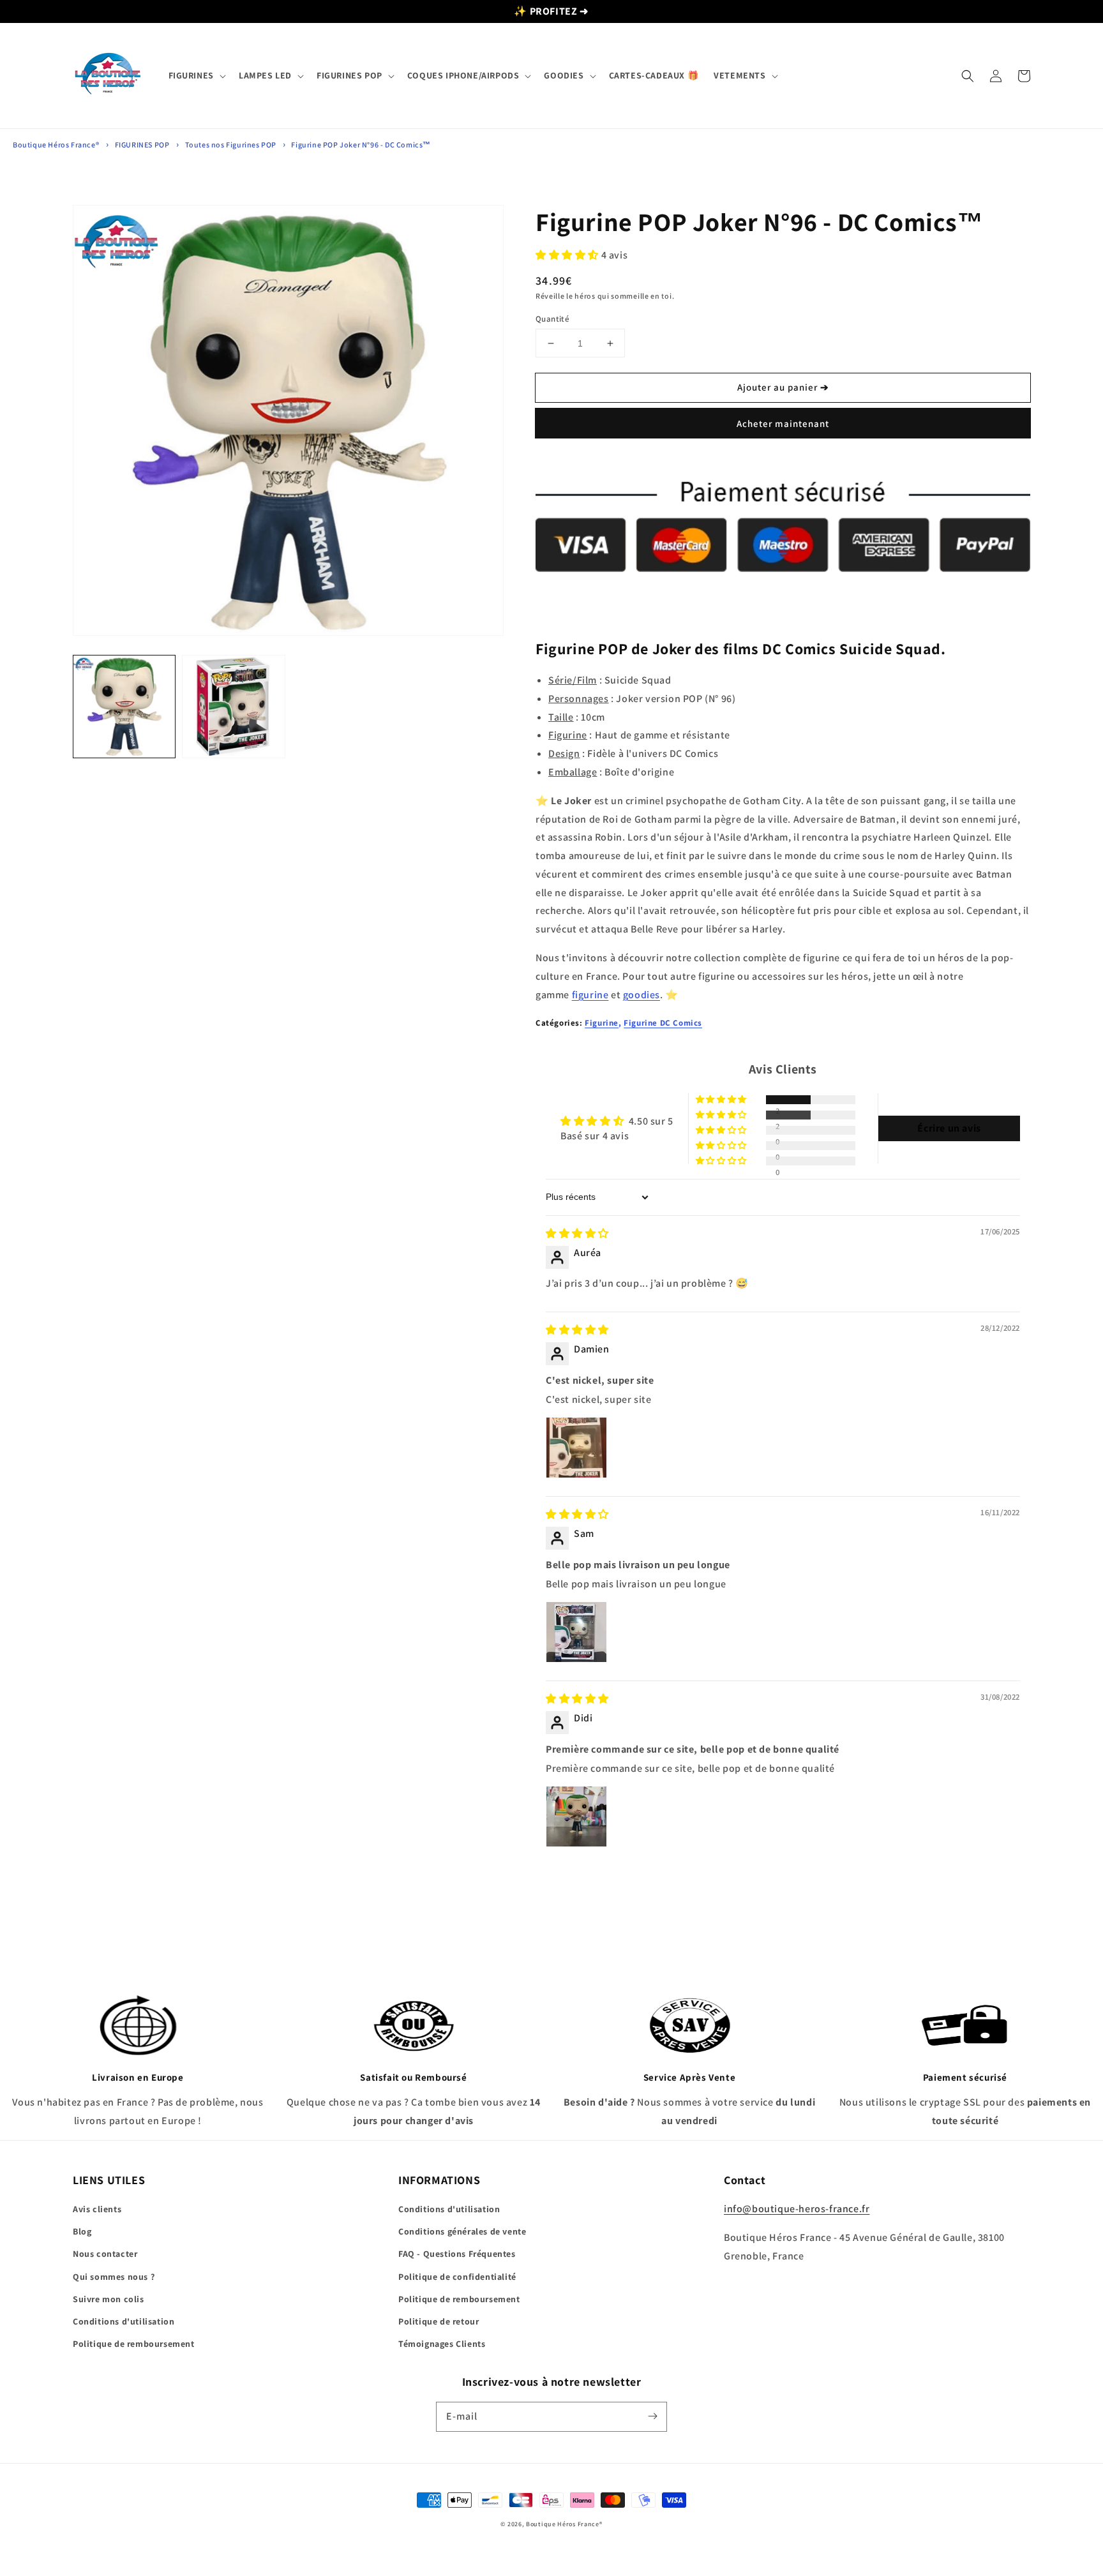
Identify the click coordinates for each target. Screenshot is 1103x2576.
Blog (82, 2231)
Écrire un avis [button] (949, 1128)
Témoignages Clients (442, 2344)
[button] (196, 75)
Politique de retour (439, 2321)
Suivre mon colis (109, 2299)
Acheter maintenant (783, 423)
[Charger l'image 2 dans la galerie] (233, 706)
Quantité (552, 319)
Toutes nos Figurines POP (232, 145)
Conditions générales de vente (462, 2231)
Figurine (602, 1023)
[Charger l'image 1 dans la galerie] (124, 706)
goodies (642, 995)
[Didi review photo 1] (576, 1816)
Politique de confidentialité (457, 2277)
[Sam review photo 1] (576, 1632)
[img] (577, 1233)
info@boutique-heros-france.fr (797, 2209)
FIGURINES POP (142, 145)
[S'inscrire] (652, 2416)
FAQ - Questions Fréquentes (457, 2254)
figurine (590, 995)
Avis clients (97, 2209)
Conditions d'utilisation (124, 2321)
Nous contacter (105, 2254)
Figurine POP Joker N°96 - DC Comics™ (361, 145)
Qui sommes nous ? (114, 2277)
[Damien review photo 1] (576, 1448)
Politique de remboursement (134, 2344)
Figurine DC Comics (663, 1023)
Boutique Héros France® (56, 145)
